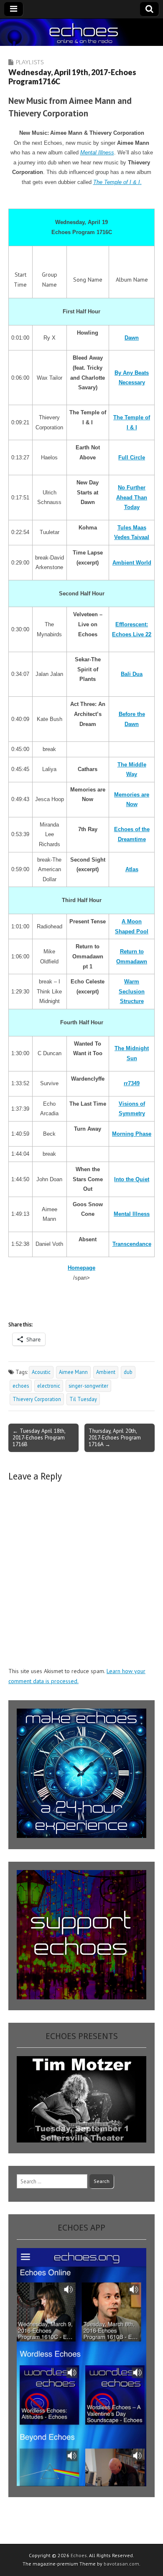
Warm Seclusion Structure (132, 991)
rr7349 (132, 1083)
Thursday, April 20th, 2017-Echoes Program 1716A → (115, 1437)
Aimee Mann (73, 1372)
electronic (49, 1386)
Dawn (132, 338)
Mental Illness (97, 152)
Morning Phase (132, 1134)
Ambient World (132, 563)
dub (128, 1372)
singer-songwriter (88, 1386)
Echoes (79, 2555)
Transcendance (132, 1244)
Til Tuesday (83, 1399)
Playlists (29, 62)
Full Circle (132, 457)
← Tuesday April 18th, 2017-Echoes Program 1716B (39, 1437)
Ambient (106, 1372)
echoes (21, 1386)
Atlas (132, 869)
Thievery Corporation (37, 1399)
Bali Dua (132, 674)
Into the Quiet (132, 1179)
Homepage (81, 1268)
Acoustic (41, 1372)
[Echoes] (81, 32)
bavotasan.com (121, 2564)
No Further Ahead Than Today (132, 497)
